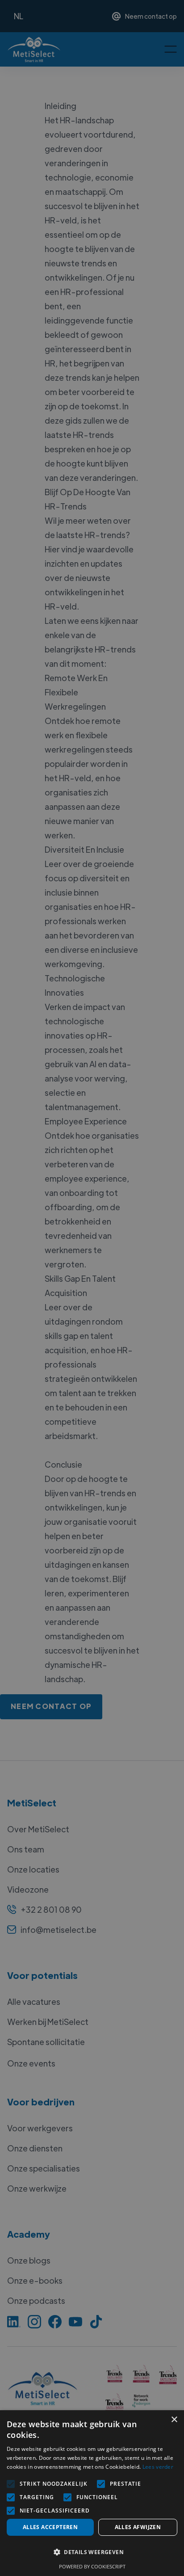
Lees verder (158, 2467)
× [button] (174, 2420)
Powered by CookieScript (92, 2566)
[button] (92, 2552)
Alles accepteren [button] (50, 2527)
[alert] (92, 1288)
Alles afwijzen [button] (138, 2527)
